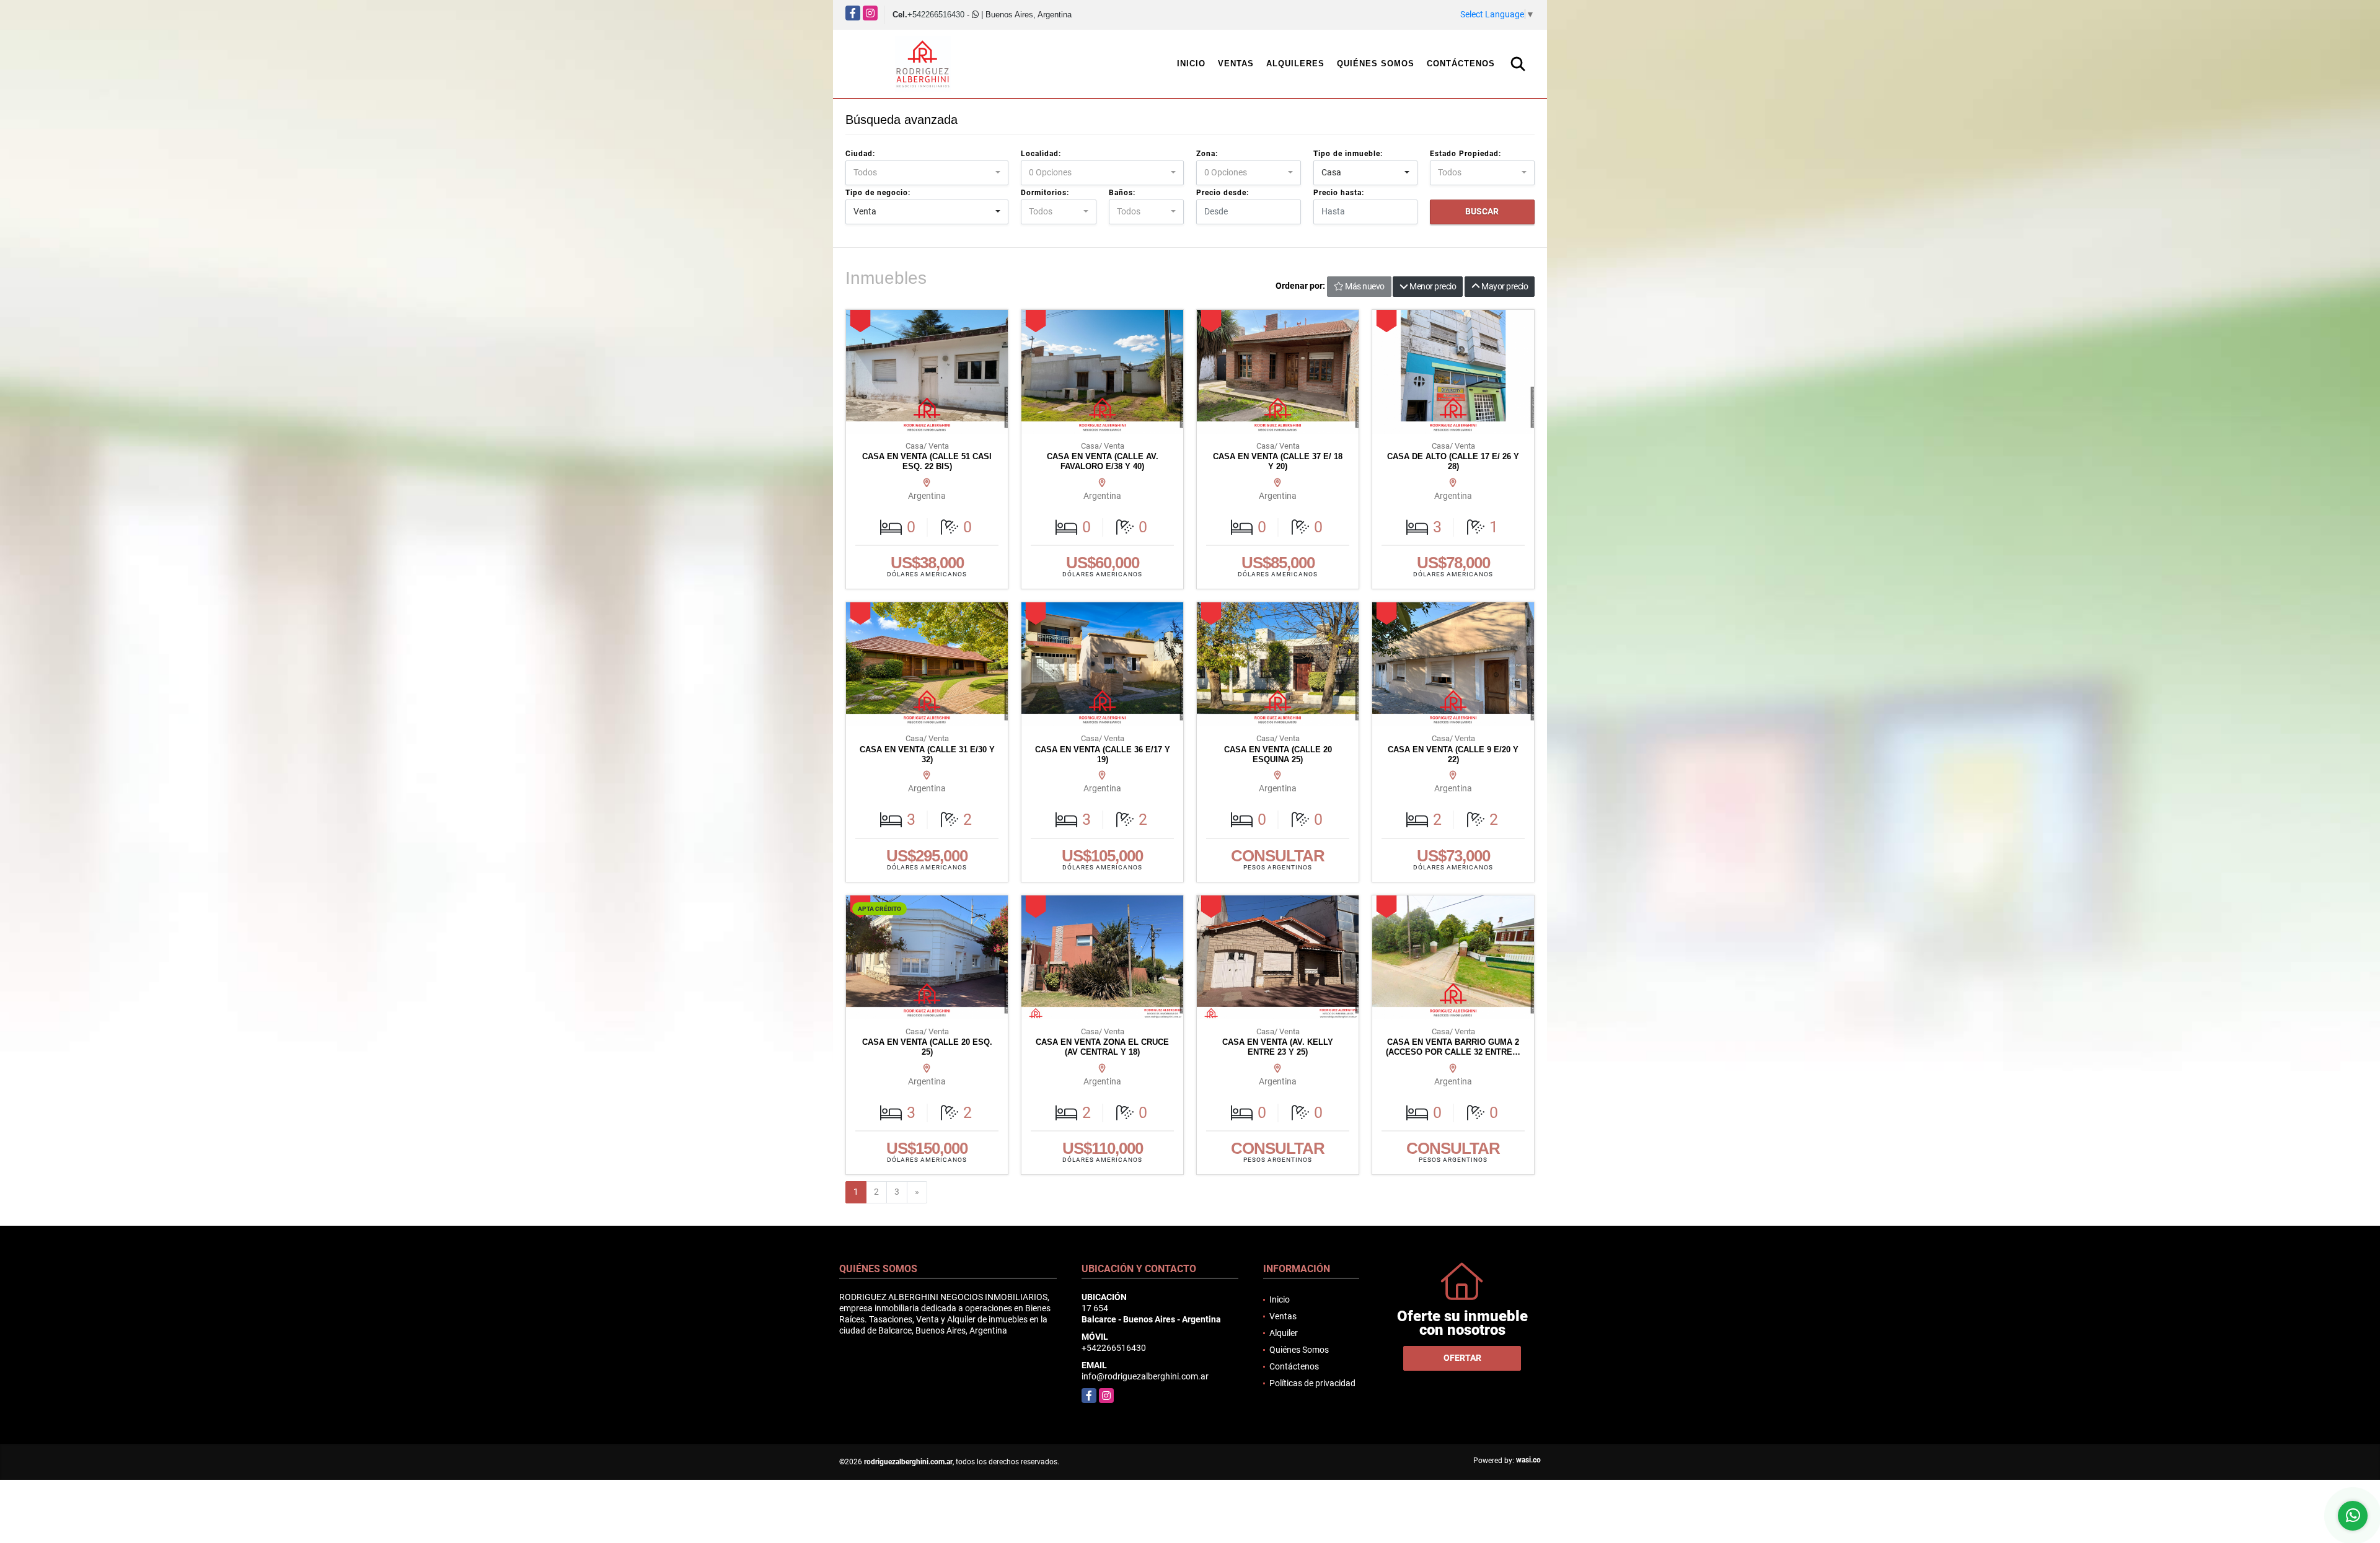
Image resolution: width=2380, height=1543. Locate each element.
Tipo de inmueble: (1348, 154)
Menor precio (1432, 286)
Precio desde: (1223, 193)
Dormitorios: (1045, 193)
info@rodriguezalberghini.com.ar (1145, 1376)
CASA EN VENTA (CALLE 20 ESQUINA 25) (1278, 754)
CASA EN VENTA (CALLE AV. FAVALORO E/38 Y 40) (1103, 461)
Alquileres (1295, 64)
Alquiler (1284, 1333)
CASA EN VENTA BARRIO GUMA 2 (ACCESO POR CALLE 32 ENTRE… (1453, 1047)
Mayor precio (1504, 286)
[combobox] (927, 173)
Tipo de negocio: (878, 193)
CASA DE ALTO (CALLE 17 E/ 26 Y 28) (1453, 461)
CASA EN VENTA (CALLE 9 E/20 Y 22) (1453, 754)
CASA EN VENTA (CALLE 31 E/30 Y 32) (927, 754)
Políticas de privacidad (1312, 1383)
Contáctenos (1461, 64)
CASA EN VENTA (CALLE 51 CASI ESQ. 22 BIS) (927, 461)
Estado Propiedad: (1465, 154)
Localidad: (1041, 154)
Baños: (1122, 193)
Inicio (1191, 64)
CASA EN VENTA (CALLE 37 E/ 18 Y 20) (1278, 461)
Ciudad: (860, 154)
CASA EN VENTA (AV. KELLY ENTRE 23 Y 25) (1278, 1047)
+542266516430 (936, 15)
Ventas (1236, 64)
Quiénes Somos (1376, 64)
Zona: (1207, 154)
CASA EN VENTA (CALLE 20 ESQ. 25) (927, 1047)
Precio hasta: (1339, 193)
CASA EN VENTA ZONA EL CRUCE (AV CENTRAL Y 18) (1102, 1047)
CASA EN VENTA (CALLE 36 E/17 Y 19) (1103, 754)
